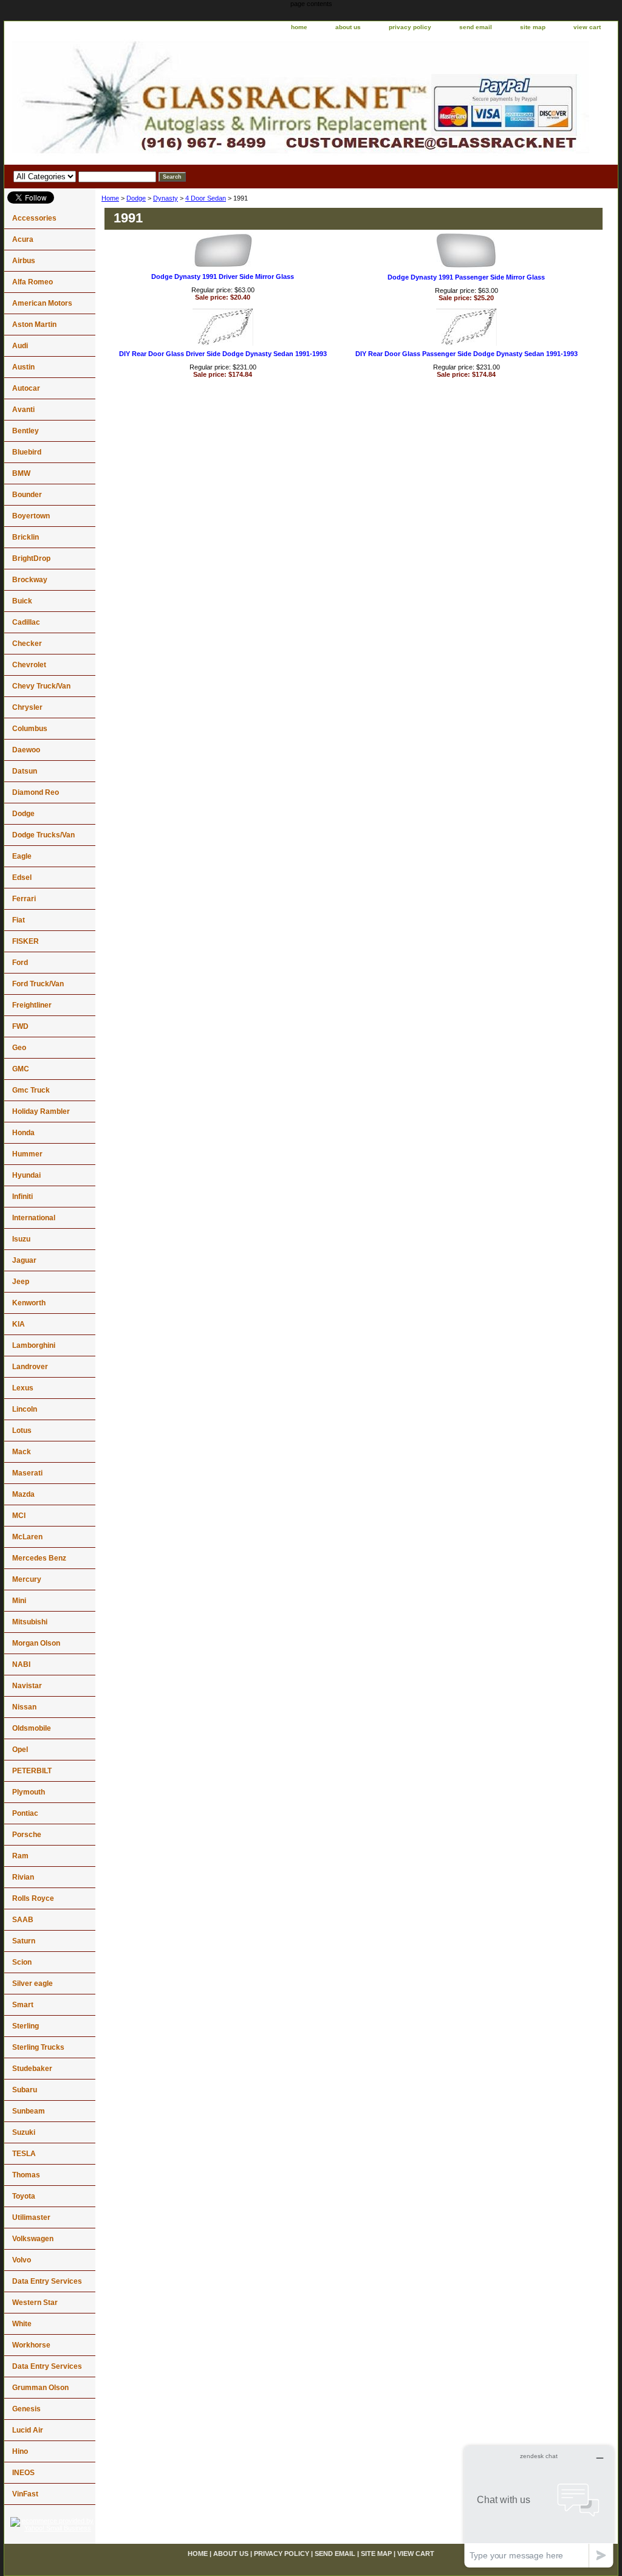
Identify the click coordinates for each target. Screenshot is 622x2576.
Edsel (22, 878)
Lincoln (25, 1409)
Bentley (26, 431)
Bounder (27, 495)
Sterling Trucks (38, 2047)
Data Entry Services (47, 2281)
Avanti (23, 410)
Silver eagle (32, 1984)
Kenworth (29, 1303)
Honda (23, 1133)
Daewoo (26, 750)
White (22, 2324)
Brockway (30, 580)
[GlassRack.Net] (156, 100)
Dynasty (166, 198)
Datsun (25, 771)
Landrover (30, 1367)
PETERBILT (32, 1771)
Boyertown (31, 516)
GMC (21, 1069)
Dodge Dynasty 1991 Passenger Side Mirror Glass (466, 277)
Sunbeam (29, 2111)
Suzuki (24, 2132)
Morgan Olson (36, 1643)
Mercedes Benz (39, 1558)
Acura (23, 239)
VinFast (25, 2494)
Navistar (27, 1686)
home (299, 27)
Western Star (35, 2303)
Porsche (27, 1835)
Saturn (24, 1941)
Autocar (26, 388)
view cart (587, 27)
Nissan (24, 1707)
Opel (20, 1750)
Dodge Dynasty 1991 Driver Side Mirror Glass (223, 276)
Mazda (23, 1494)
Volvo (22, 2260)
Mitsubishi (30, 1622)
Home (110, 198)
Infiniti (22, 1197)
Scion (22, 1962)
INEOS (23, 2473)
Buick (22, 601)
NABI (21, 1664)
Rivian (23, 1877)
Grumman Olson (40, 2388)
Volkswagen (33, 2239)
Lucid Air (28, 2430)
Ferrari (24, 899)
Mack (22, 1452)
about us (348, 27)
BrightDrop (31, 558)
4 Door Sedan (206, 198)
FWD (20, 1026)
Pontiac (25, 1813)
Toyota (24, 2196)
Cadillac (26, 622)
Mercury (27, 1579)
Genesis (26, 2409)
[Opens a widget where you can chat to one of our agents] (539, 2506)
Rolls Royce (33, 1898)
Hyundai (26, 1175)
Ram (20, 1856)
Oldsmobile (32, 1728)
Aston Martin (34, 325)
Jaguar (24, 1260)
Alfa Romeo (32, 282)
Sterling (26, 2026)
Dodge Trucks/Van (43, 835)
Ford (20, 963)
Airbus (24, 261)
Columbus (30, 729)
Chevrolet (29, 665)
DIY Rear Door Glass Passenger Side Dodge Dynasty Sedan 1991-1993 (466, 354)
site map (533, 27)
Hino (20, 2451)
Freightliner (32, 1005)
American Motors (42, 303)
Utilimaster (31, 2217)
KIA (19, 1324)
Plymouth (29, 1792)
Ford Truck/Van (38, 984)
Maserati (27, 1473)
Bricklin (26, 537)
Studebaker (32, 2069)
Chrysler (27, 707)
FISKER (26, 941)
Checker (27, 644)
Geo (19, 1048)
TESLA (24, 2154)
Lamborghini (34, 1345)
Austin (23, 367)
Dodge (136, 198)
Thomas (26, 2175)
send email (476, 27)
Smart (23, 2005)
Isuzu (21, 1239)
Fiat (19, 920)
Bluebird (27, 452)
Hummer (27, 1154)
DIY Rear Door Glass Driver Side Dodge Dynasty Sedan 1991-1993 (223, 354)
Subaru (25, 2090)
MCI (19, 1516)
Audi (20, 346)
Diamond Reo (36, 792)
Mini (19, 1601)
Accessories (34, 218)
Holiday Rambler (41, 1111)
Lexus (23, 1388)
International (34, 1218)
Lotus (22, 1431)
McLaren (27, 1537)
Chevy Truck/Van (41, 686)
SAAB (23, 1920)
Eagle (22, 856)
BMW (21, 473)
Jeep (21, 1282)
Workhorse (31, 2345)
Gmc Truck (31, 1090)
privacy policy (410, 27)
